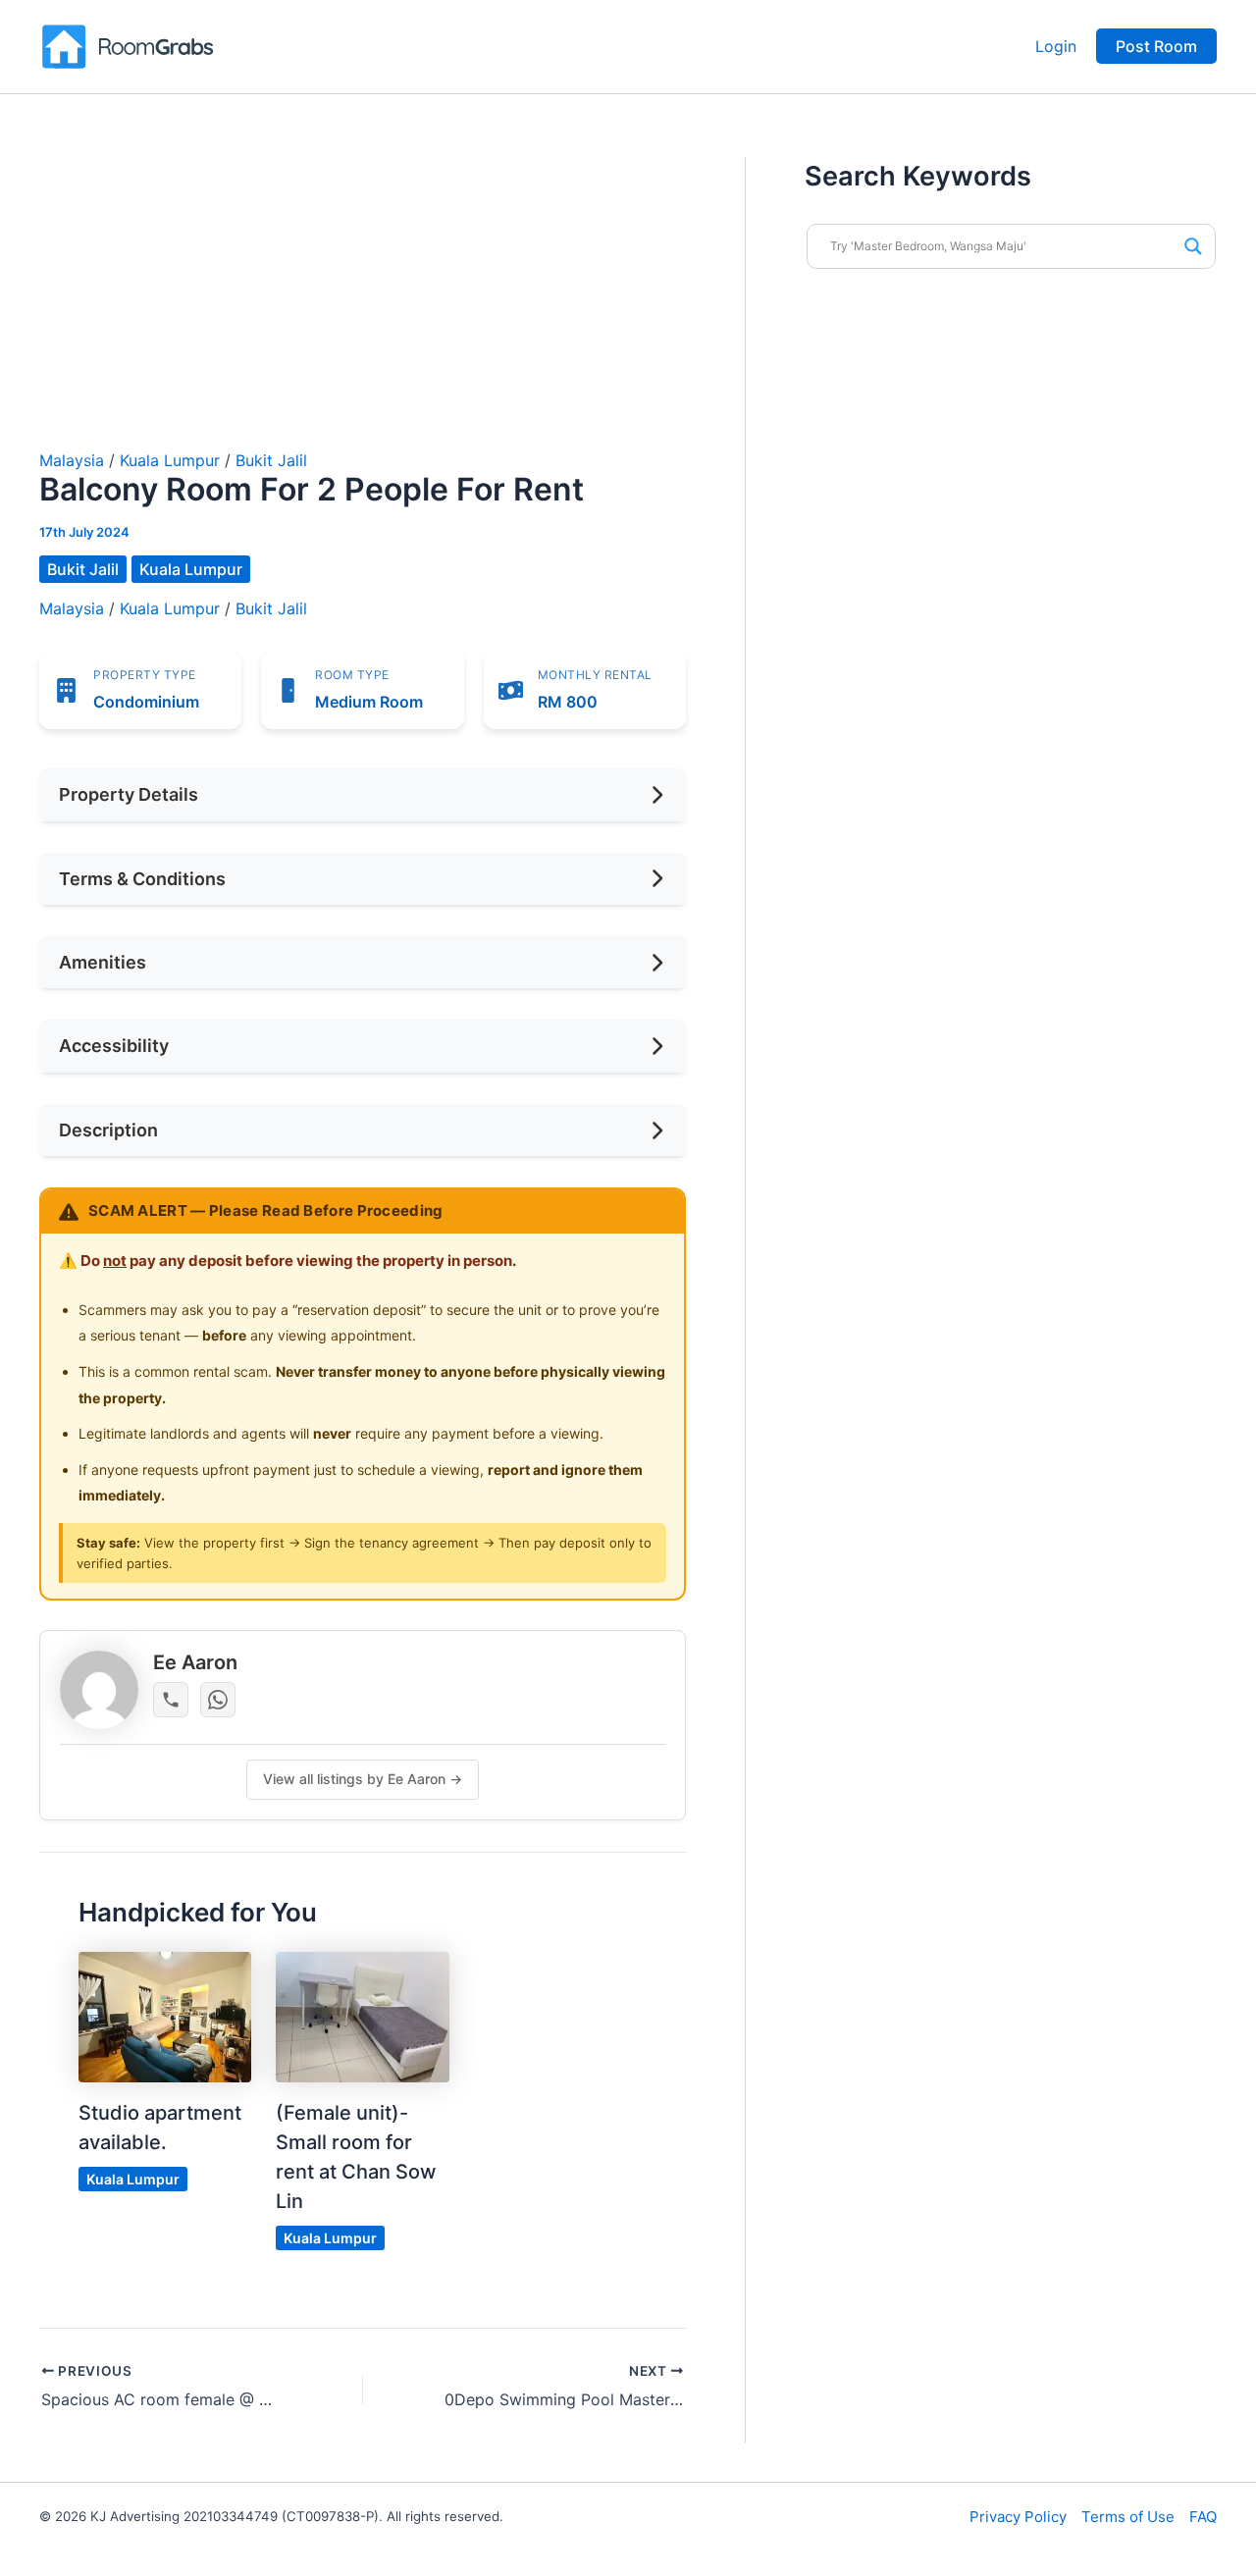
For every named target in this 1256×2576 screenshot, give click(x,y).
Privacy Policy (1018, 2517)
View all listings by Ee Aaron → (363, 1779)
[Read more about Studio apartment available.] (165, 2016)
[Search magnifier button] (1193, 246)
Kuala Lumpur (170, 460)
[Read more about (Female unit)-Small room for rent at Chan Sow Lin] (362, 2016)
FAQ (1203, 2517)
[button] (1156, 46)
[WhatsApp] (218, 1700)
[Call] (171, 1700)
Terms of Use (1128, 2517)
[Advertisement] (363, 304)
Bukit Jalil (271, 460)
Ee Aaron (195, 1662)
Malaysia (72, 460)
